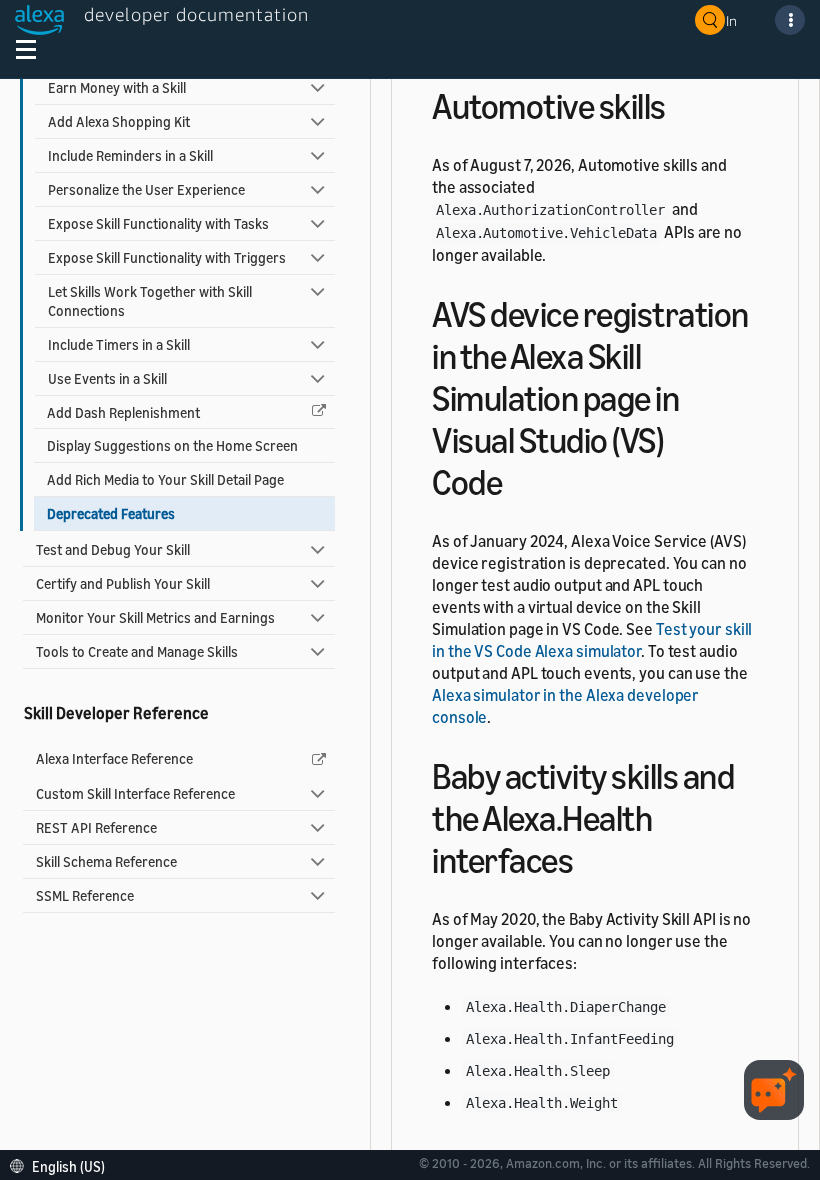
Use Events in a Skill (107, 378)
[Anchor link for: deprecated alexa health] (590, 857)
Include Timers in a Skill (119, 344)
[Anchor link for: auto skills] (683, 103)
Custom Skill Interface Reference (135, 793)
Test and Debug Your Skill (113, 549)
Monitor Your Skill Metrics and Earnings (155, 617)
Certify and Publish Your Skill (123, 583)
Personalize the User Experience (146, 189)
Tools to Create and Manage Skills (137, 651)
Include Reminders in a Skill (130, 155)
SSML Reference (85, 895)
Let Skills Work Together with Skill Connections (150, 301)
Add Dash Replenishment (123, 412)
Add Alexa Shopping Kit (119, 121)
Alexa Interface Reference (114, 758)
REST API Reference (96, 827)
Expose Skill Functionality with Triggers (167, 257)
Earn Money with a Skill (117, 87)
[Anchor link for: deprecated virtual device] (519, 479)
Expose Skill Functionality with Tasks (158, 223)
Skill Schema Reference (106, 861)
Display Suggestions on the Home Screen (172, 445)
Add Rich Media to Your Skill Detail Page (165, 479)
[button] (62, 1164)
